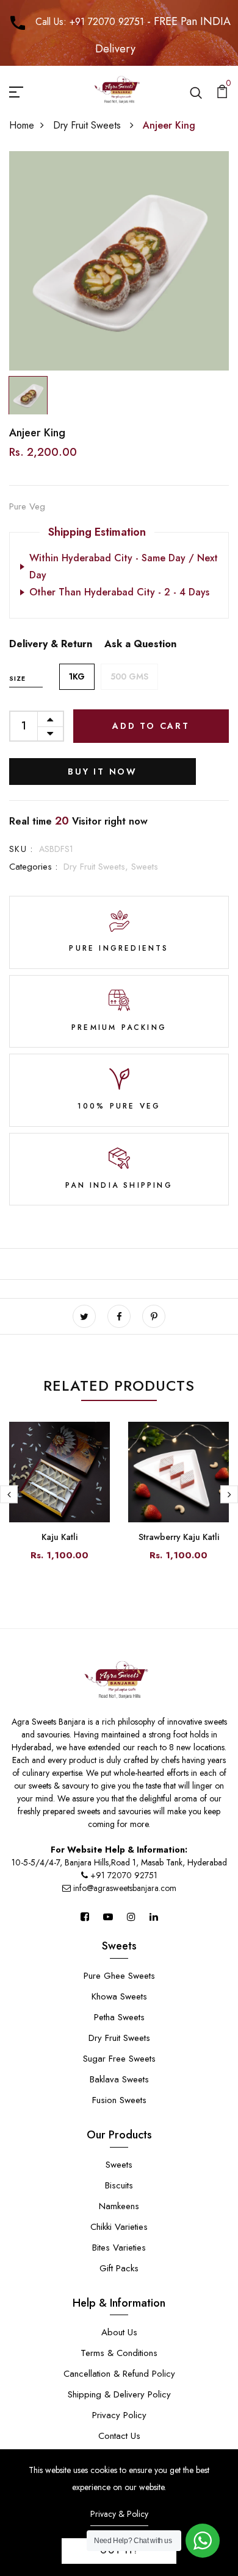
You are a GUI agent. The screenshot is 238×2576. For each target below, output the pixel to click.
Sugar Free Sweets (119, 2059)
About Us (119, 2332)
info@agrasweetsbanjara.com (124, 1888)
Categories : (33, 867)
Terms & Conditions (119, 2353)
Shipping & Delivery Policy (119, 2394)
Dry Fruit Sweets (88, 125)
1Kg (77, 676)
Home (22, 125)
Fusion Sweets (119, 2100)
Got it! (119, 2551)
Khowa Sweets (119, 1996)
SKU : (21, 849)
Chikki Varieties (119, 2227)
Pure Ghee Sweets (119, 1976)
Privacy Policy (119, 2415)
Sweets (145, 867)
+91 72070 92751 (124, 1875)
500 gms (129, 676)
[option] (119, 261)
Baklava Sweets (119, 2079)
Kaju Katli (60, 1537)
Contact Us (119, 2436)
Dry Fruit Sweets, (97, 867)
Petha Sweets (119, 2017)
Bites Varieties (119, 2248)
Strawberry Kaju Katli (179, 1537)
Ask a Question (140, 644)
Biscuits (119, 2185)
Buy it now (103, 772)
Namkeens (119, 2206)
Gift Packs (119, 2268)
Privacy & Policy (119, 2514)
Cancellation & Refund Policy (119, 2374)
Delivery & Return (51, 644)
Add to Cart (151, 726)
